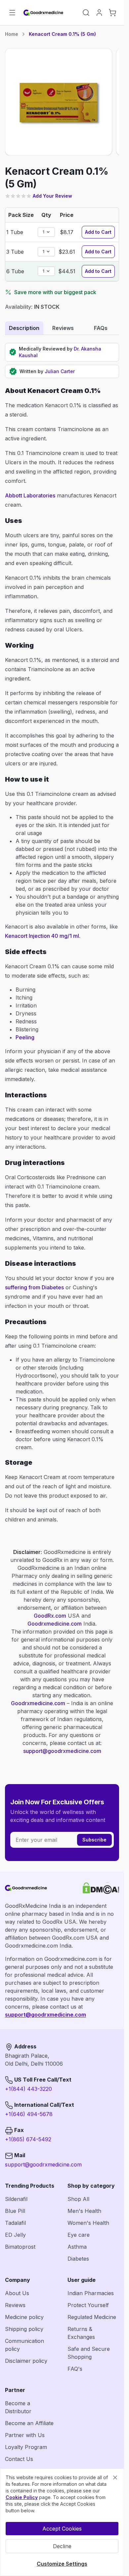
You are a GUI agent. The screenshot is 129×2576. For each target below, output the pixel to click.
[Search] (86, 13)
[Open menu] (12, 13)
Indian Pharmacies (91, 2293)
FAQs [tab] (101, 328)
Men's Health (84, 2211)
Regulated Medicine (92, 2317)
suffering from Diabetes (34, 1287)
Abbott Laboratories (30, 495)
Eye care (79, 2235)
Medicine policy (24, 2317)
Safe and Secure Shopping (89, 2353)
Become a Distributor (18, 2407)
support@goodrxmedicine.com (62, 1751)
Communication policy (24, 2345)
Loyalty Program (26, 2447)
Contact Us (19, 2459)
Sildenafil (16, 2199)
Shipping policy (24, 2329)
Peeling (25, 1037)
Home (12, 34)
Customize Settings (62, 2564)
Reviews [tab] (63, 328)
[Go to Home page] (44, 13)
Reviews (15, 2305)
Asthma (77, 2247)
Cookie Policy (22, 2497)
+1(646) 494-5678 (29, 2114)
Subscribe (94, 1840)
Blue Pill (15, 2211)
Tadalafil (15, 2223)
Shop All (78, 2199)
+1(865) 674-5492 (28, 2139)
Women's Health (88, 2223)
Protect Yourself (88, 2305)
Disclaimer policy (26, 2361)
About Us (17, 2293)
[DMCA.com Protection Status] (101, 1888)
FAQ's (75, 2369)
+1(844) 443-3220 (28, 2089)
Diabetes (78, 2259)
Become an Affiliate (29, 2423)
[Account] (99, 13)
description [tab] (24, 328)
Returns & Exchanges (81, 2333)
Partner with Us (25, 2435)
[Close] (115, 2478)
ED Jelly (15, 2235)
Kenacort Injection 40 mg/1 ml (42, 936)
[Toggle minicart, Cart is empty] (112, 13)
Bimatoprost (20, 2247)
